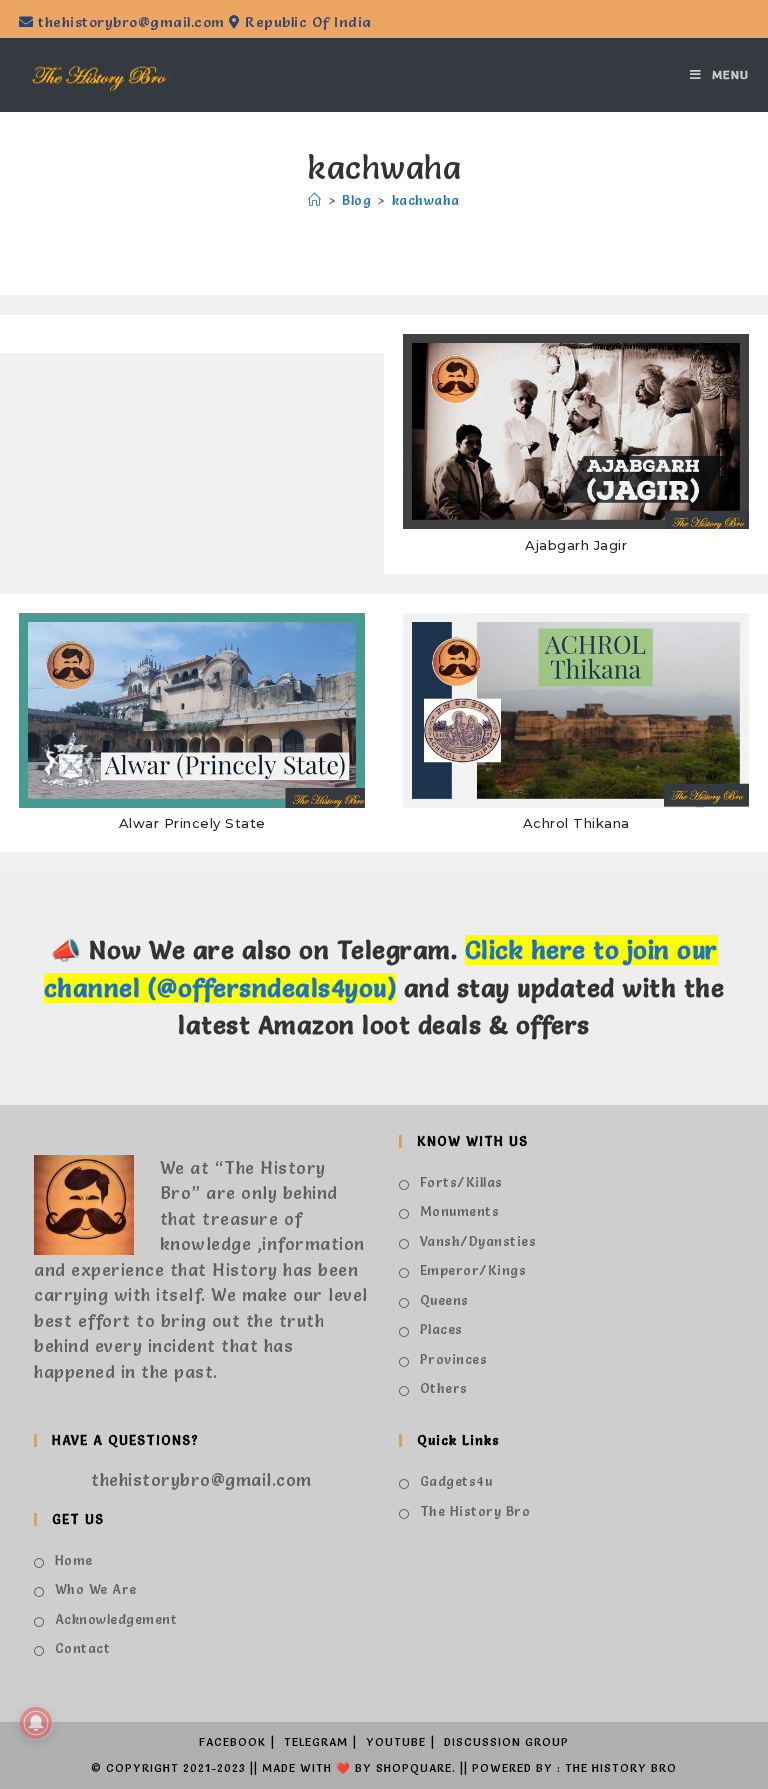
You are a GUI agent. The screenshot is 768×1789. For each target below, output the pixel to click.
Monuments (459, 1211)
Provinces (453, 1359)
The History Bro (475, 1511)
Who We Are (96, 1589)
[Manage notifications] (36, 1723)
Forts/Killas (461, 1182)
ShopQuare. (416, 1768)
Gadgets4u (456, 1481)
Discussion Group (506, 1742)
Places (441, 1329)
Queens (444, 1300)
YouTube (396, 1742)
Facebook (232, 1742)
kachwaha (426, 200)
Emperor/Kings (473, 1270)
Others (444, 1388)
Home (74, 1560)
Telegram (316, 1742)
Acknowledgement (116, 1619)
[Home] (315, 200)
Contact (82, 1648)
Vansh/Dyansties (478, 1241)
